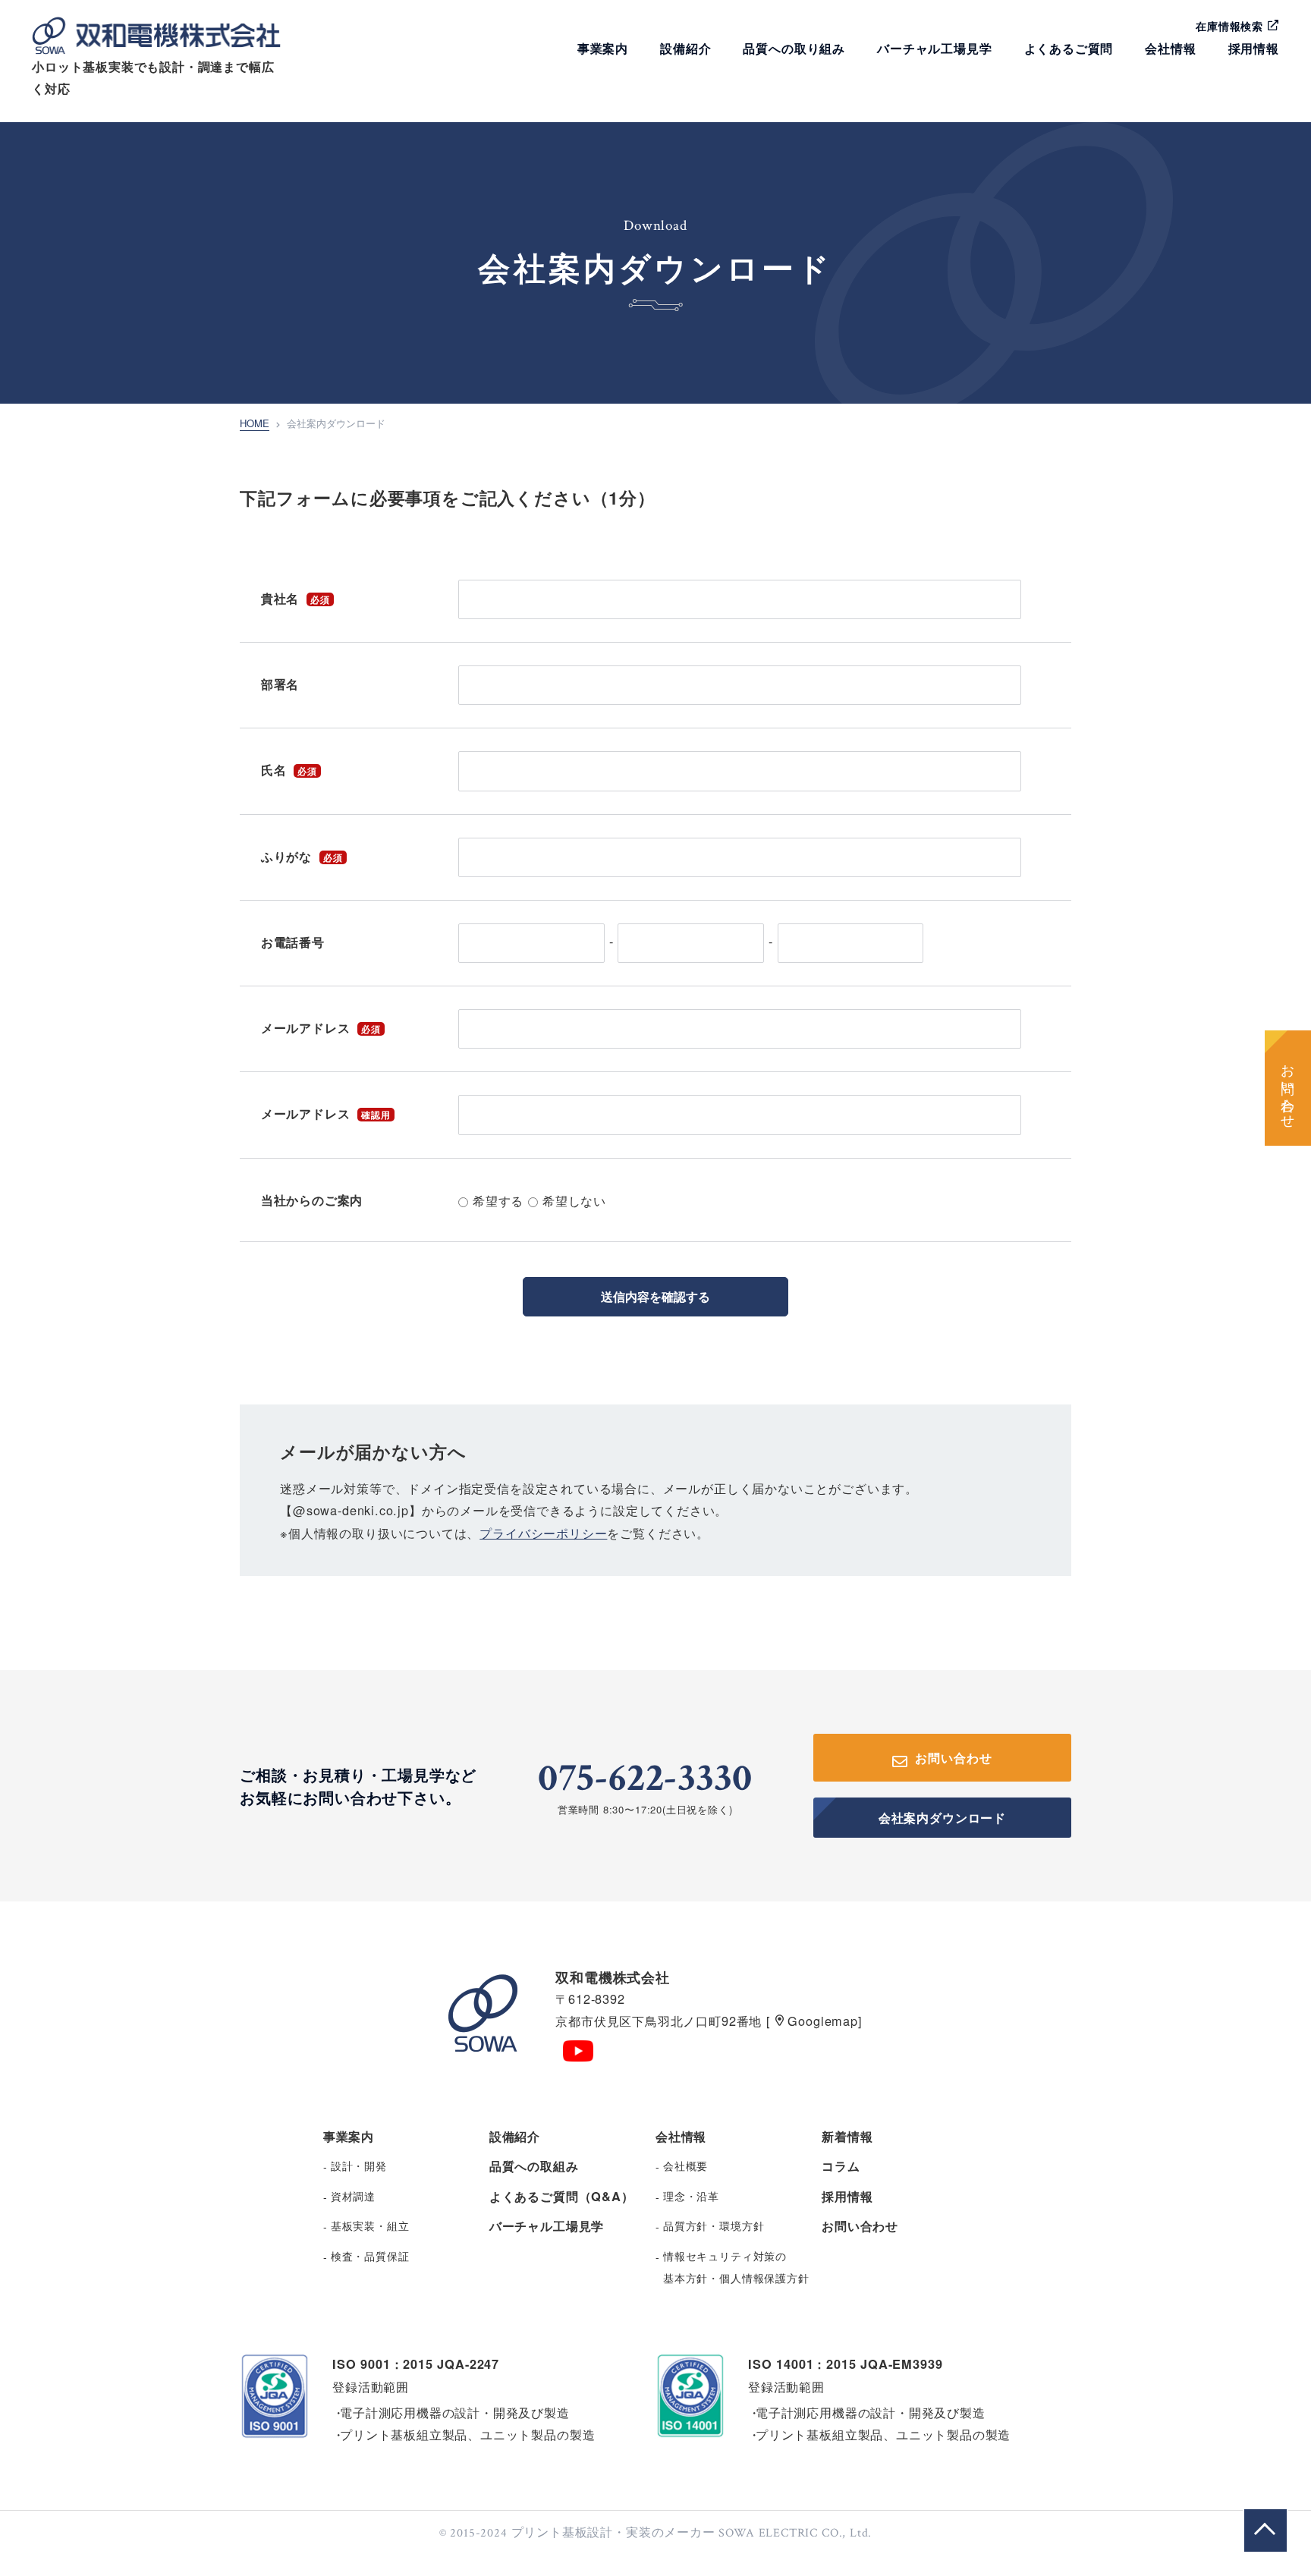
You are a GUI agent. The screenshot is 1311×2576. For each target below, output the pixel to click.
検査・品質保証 (370, 2256)
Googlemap (821, 2021)
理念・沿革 (691, 2196)
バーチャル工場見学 (934, 48)
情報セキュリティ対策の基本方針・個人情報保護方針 (736, 2267)
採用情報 (1254, 48)
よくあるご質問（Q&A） (562, 2196)
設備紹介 (685, 48)
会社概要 (685, 2166)
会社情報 (1170, 48)
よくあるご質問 (1069, 48)
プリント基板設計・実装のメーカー (613, 2533)
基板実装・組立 (370, 2225)
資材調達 (353, 2196)
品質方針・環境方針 (714, 2225)
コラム (841, 2166)
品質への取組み (534, 2166)
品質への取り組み (794, 48)
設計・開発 (359, 2166)
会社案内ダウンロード (942, 1818)
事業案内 (603, 48)
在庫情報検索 (1231, 26)
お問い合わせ (1288, 1088)
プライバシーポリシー (543, 1533)
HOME (255, 423)
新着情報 (847, 2136)
